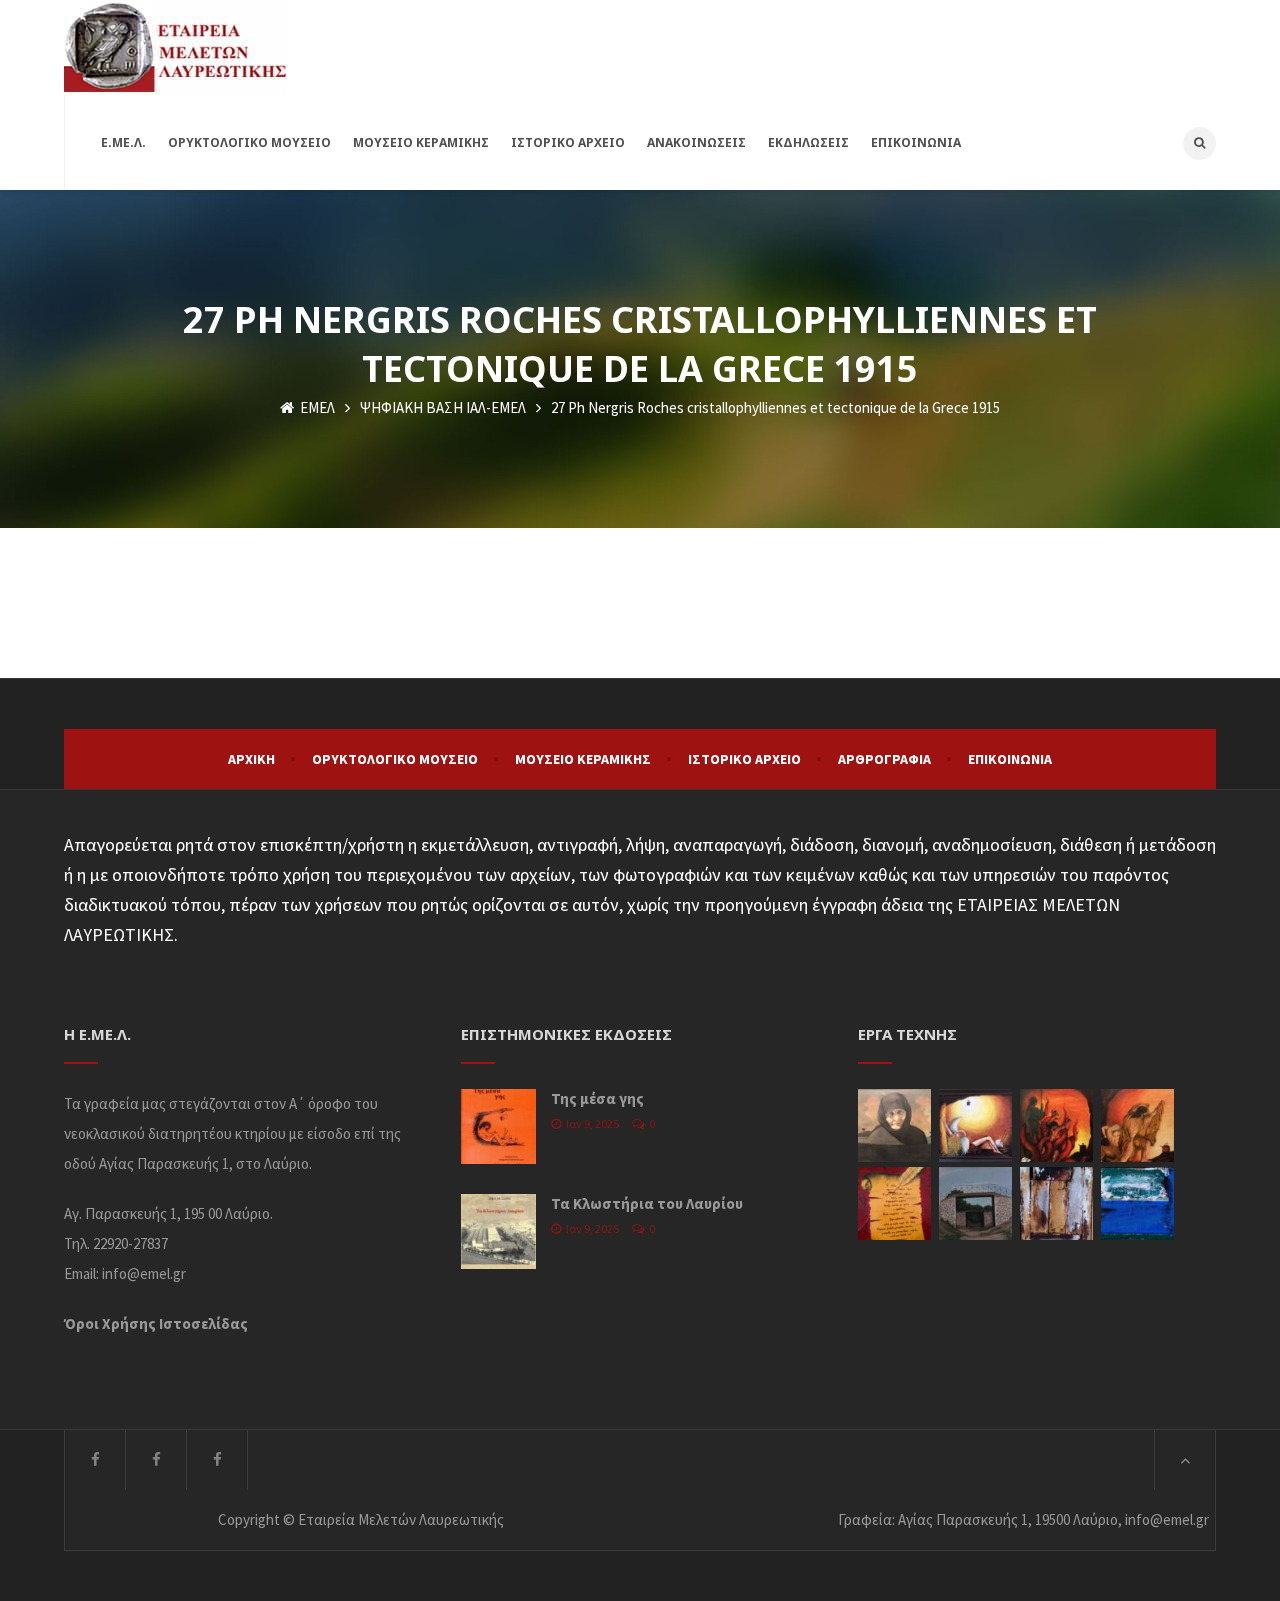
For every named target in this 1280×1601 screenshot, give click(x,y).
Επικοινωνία (1010, 759)
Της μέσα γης (597, 1098)
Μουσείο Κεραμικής (583, 759)
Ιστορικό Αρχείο (744, 759)
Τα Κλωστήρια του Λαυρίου (647, 1203)
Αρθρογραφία (884, 759)
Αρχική (251, 759)
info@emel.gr (144, 1273)
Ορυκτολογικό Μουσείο (395, 759)
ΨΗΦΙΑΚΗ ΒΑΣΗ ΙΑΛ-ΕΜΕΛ (443, 407)
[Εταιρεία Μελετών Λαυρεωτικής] (175, 47)
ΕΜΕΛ (316, 407)
